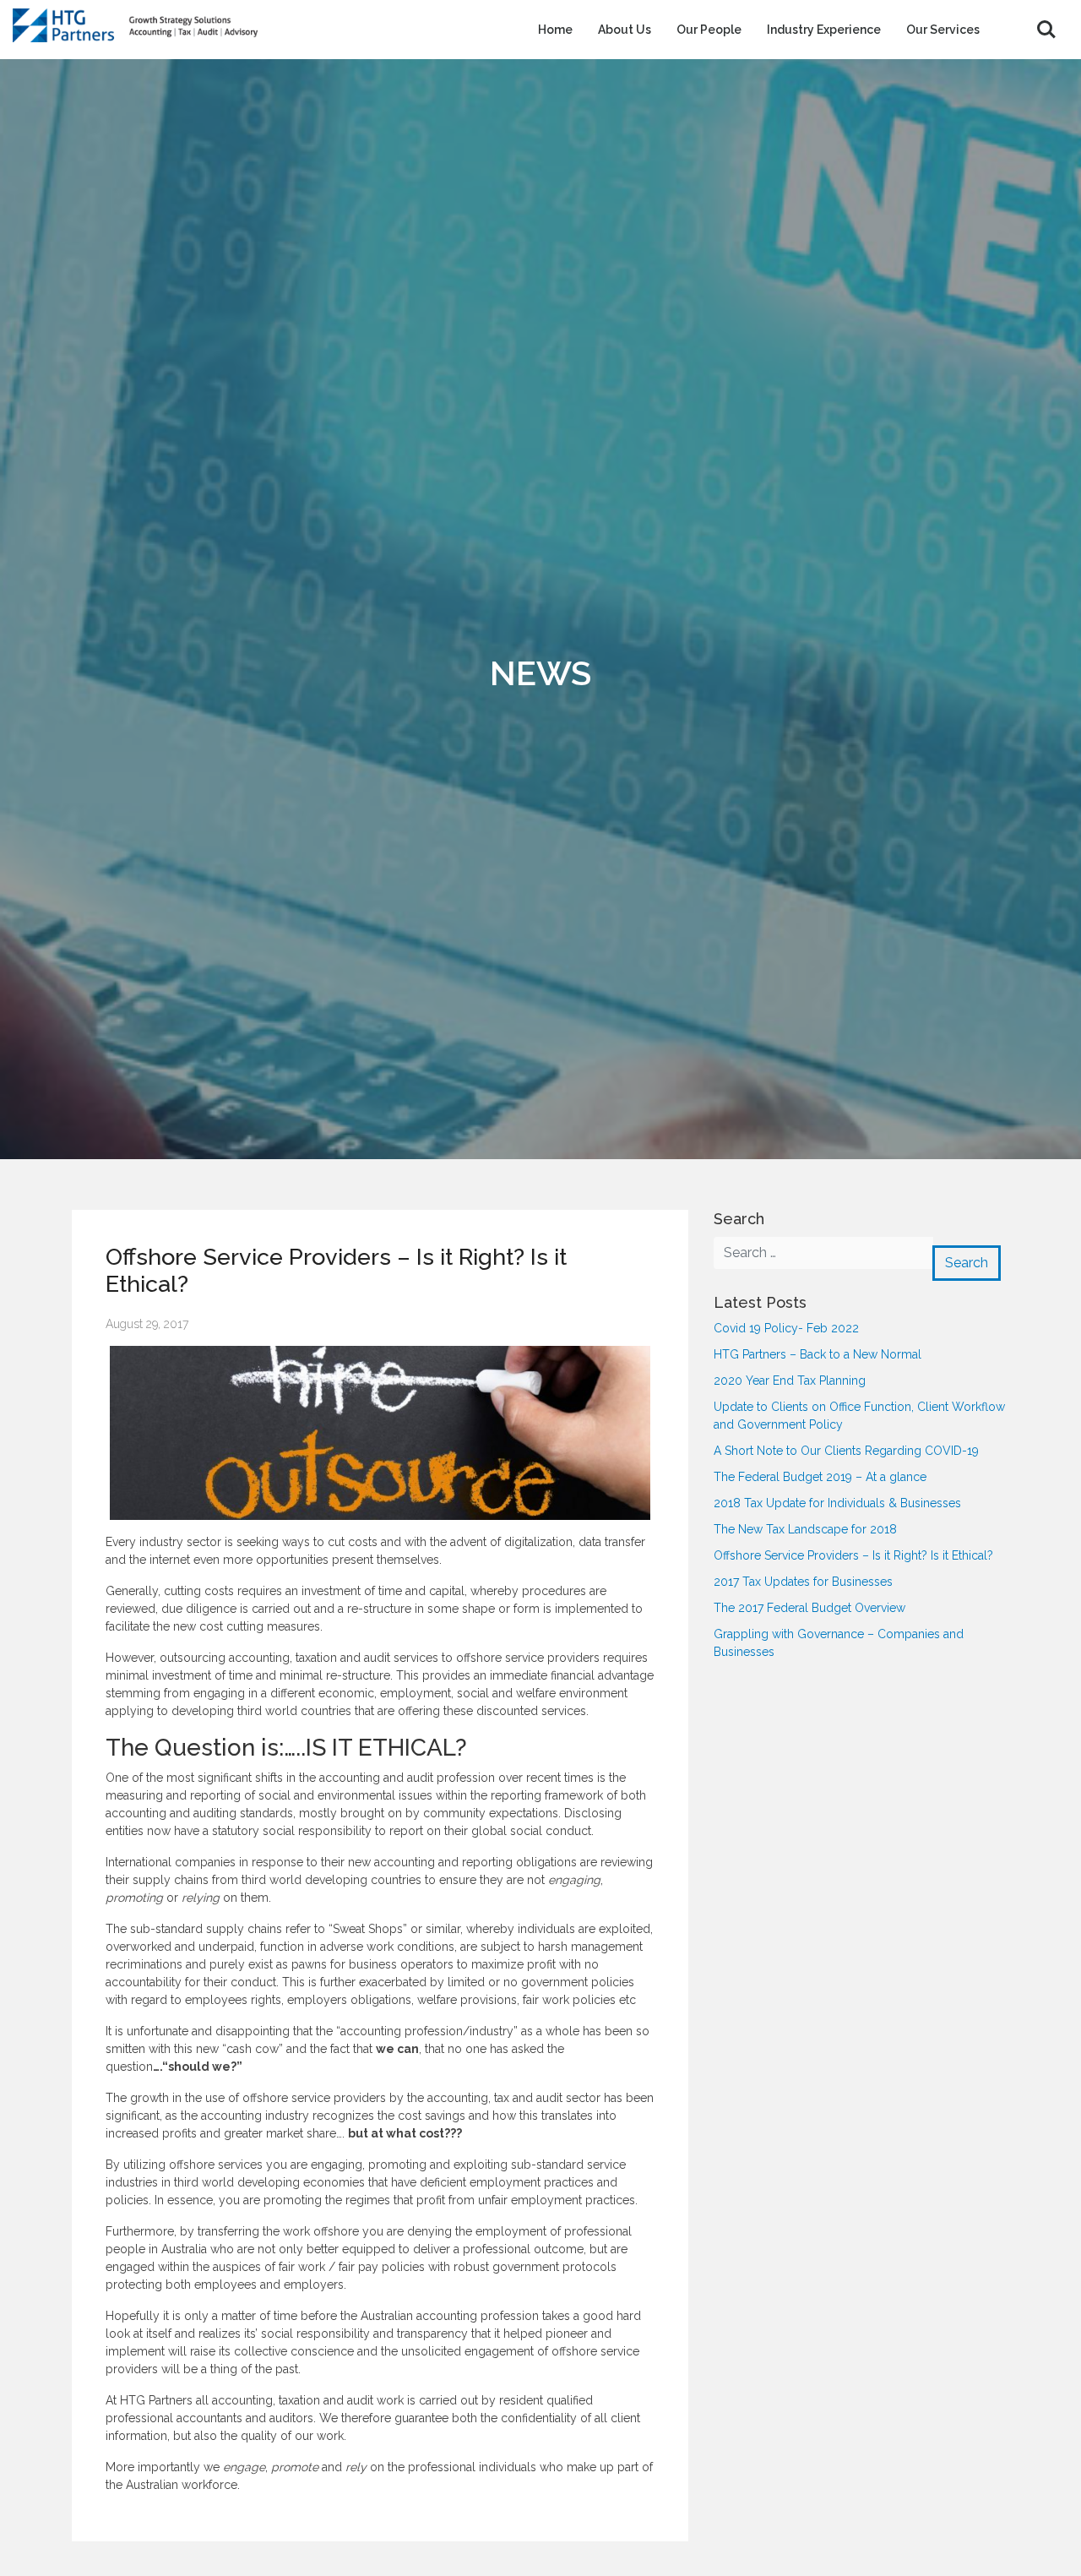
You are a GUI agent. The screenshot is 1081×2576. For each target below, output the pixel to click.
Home (555, 30)
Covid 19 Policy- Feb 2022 (786, 1328)
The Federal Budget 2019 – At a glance (820, 1477)
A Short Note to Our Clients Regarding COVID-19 (846, 1451)
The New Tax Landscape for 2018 (805, 1529)
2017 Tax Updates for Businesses (803, 1582)
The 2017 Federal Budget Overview (809, 1608)
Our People (709, 30)
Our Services (943, 30)
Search (1046, 30)
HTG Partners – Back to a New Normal (818, 1354)
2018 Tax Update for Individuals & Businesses (837, 1503)
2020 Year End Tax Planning (790, 1381)
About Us (625, 30)
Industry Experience (824, 30)
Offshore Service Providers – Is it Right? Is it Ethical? (853, 1555)
